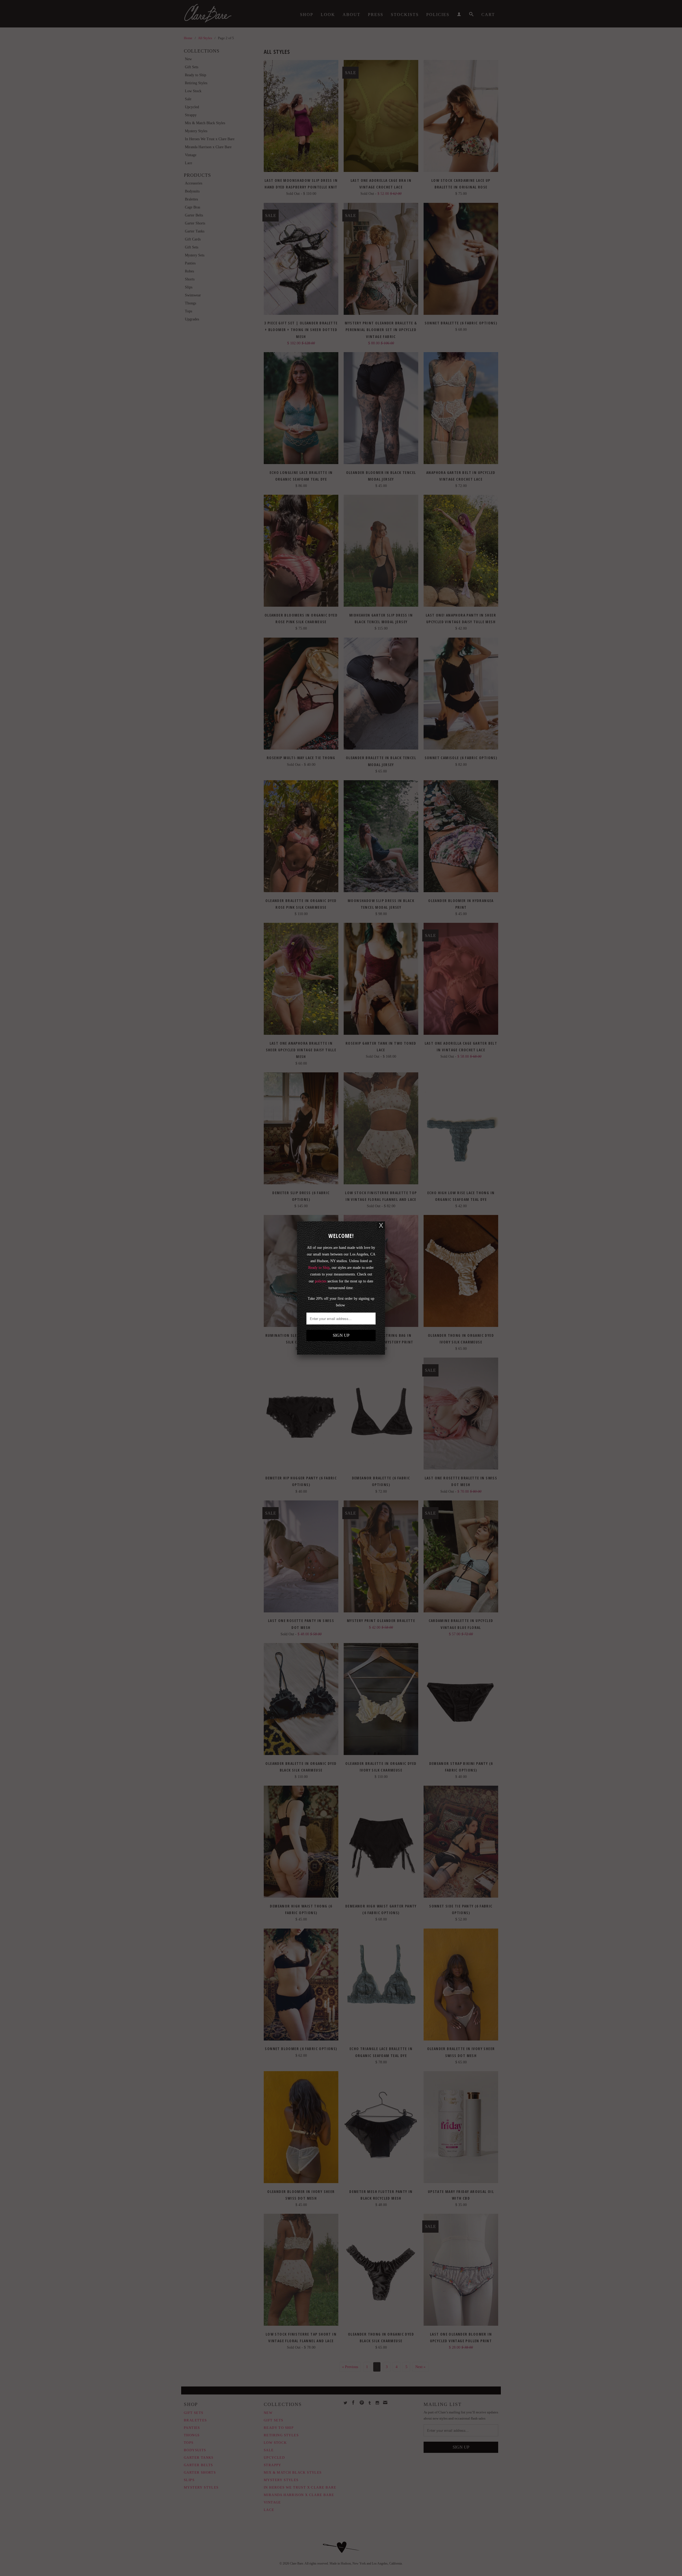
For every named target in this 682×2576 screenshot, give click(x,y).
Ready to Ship (319, 1268)
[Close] (381, 1225)
